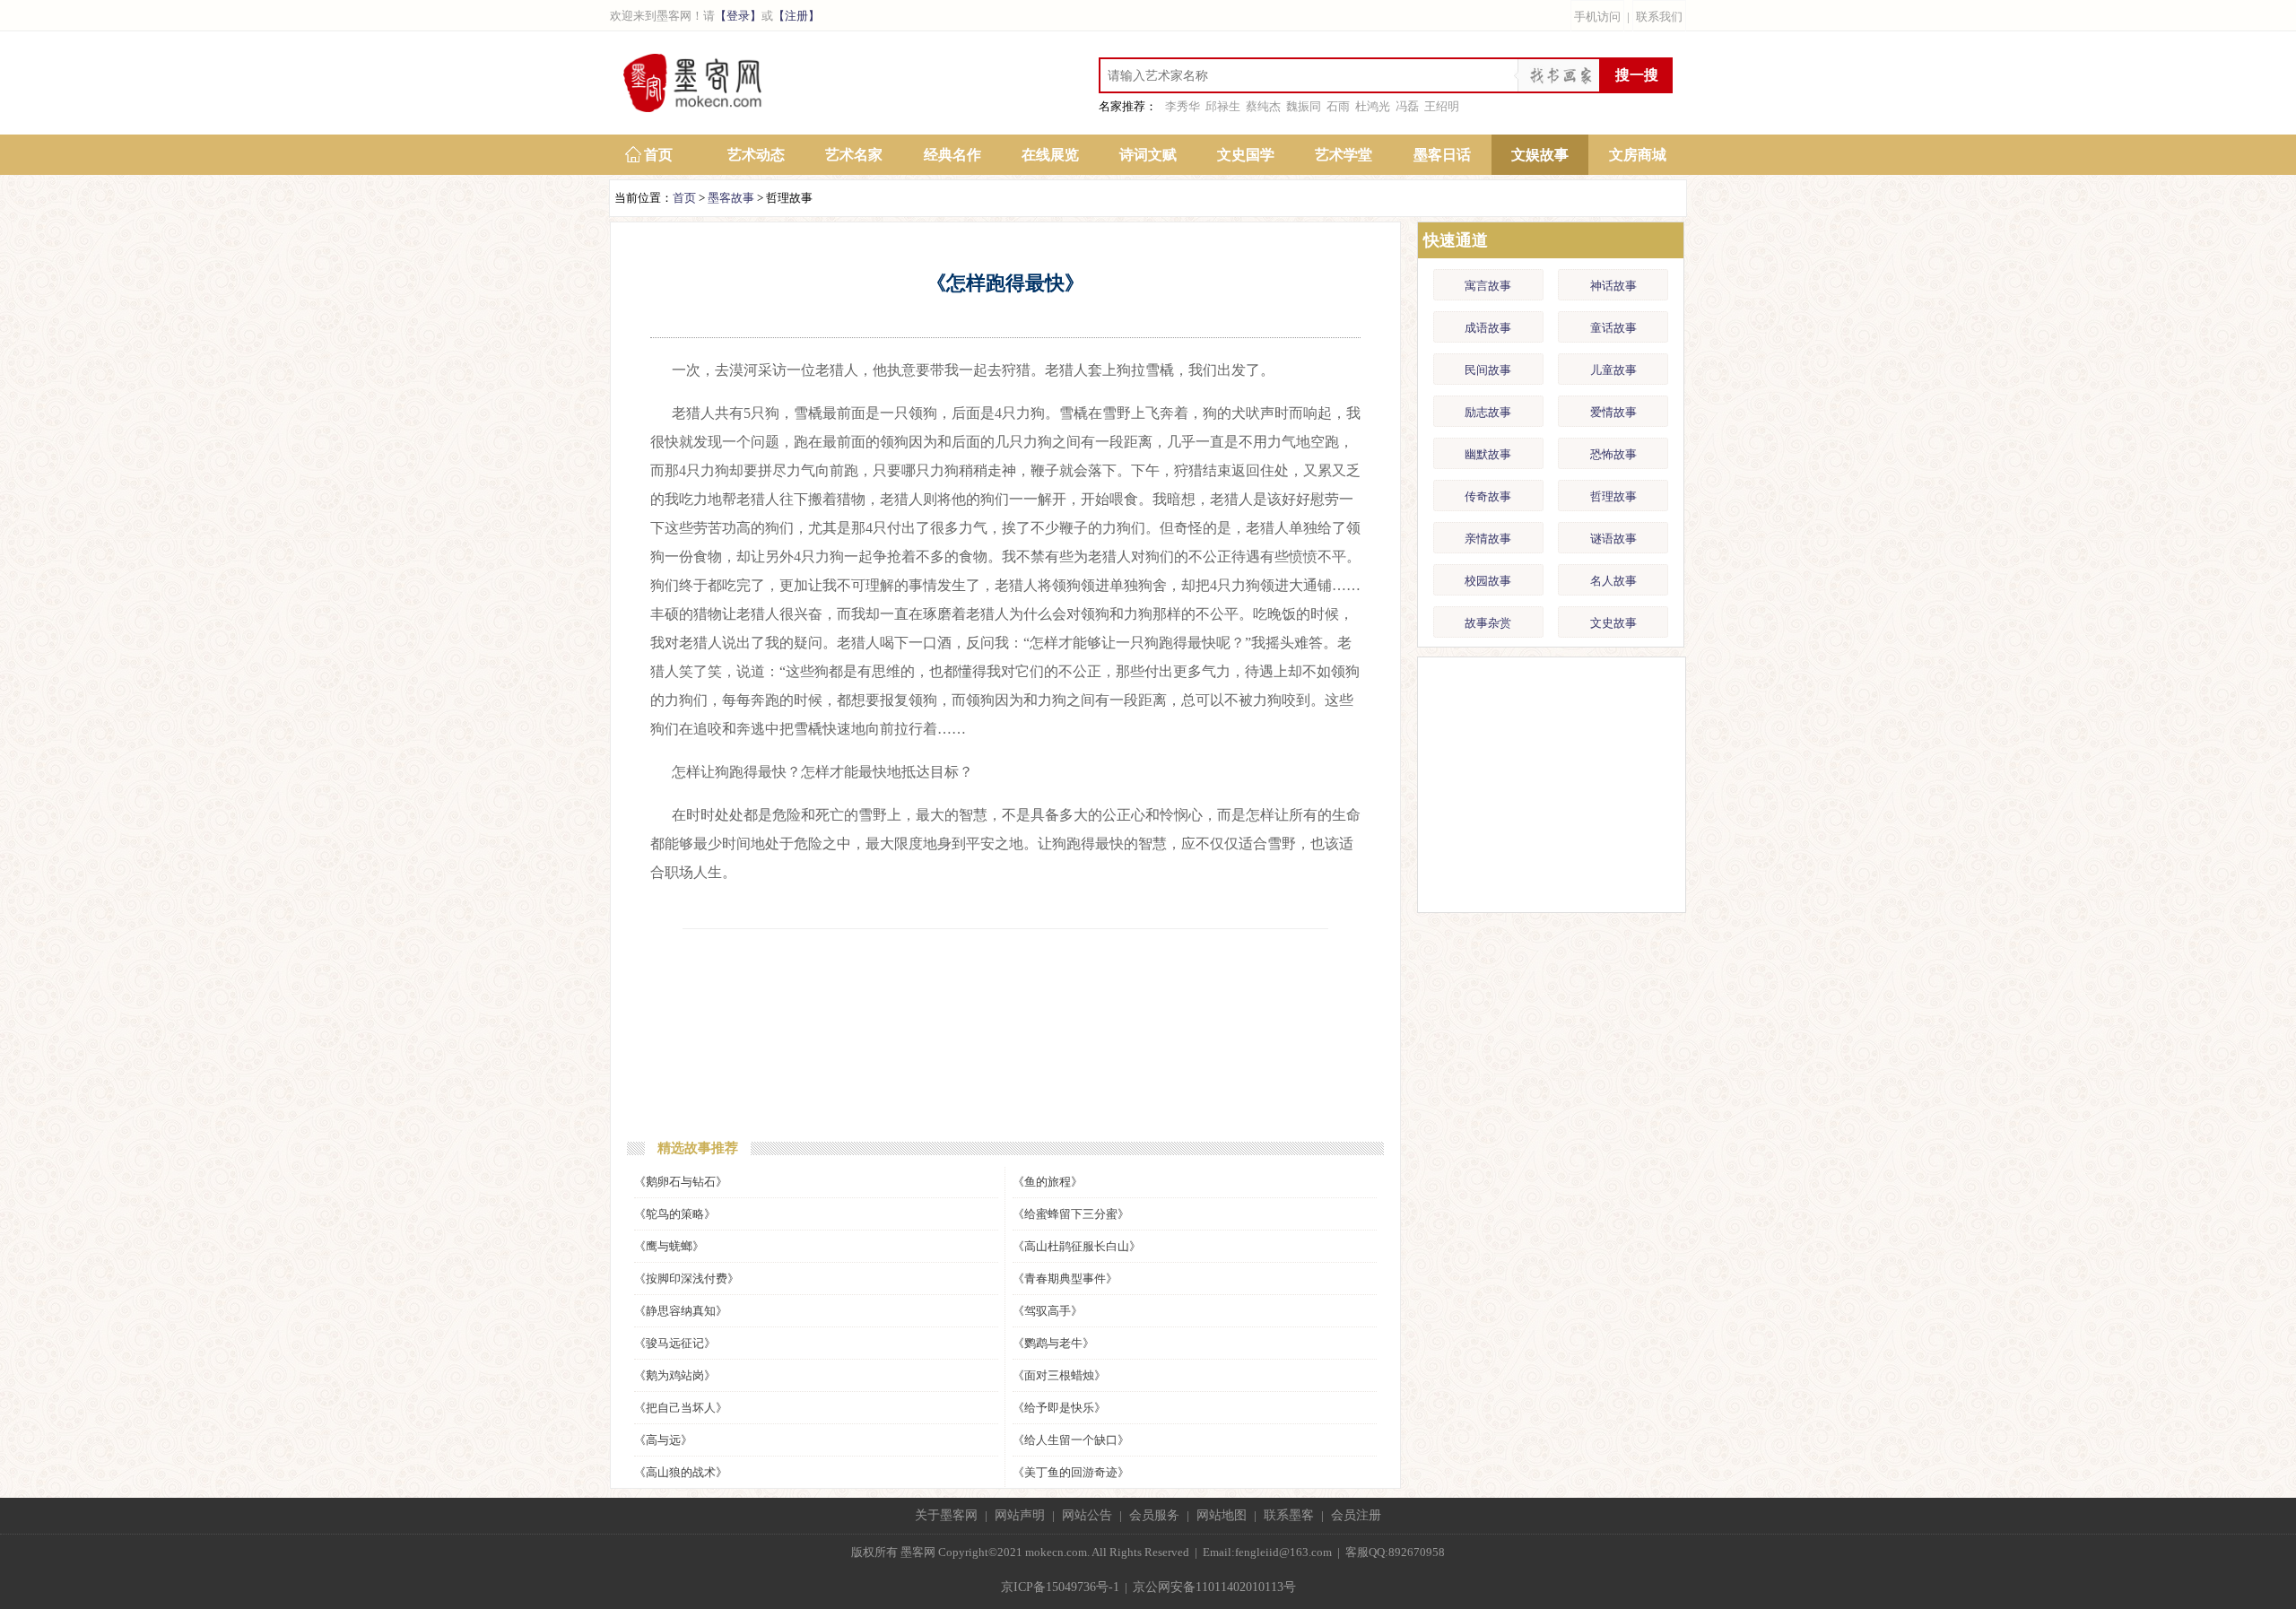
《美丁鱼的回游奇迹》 (1071, 1472)
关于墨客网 (946, 1515)
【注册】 (796, 16)
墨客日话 (1442, 155)
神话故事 (1613, 286)
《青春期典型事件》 (1065, 1279)
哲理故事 (1613, 496)
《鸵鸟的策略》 (675, 1214)
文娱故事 (1540, 155)
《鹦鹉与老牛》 (1053, 1343)
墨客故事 (731, 198)
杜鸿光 (1373, 106)
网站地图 (1222, 1515)
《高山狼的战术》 (681, 1472)
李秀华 (1183, 106)
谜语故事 (1613, 539)
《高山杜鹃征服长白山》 (1077, 1246)
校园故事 (1488, 581)
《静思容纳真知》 (681, 1311)
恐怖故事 (1613, 454)
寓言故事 (1488, 286)
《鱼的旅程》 (1048, 1182)
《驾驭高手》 (1048, 1311)
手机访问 (1597, 17)
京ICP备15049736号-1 (1060, 1587)
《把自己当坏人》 (681, 1408)
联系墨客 (1289, 1515)
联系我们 (1659, 17)
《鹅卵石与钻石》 (681, 1182)
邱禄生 (1223, 106)
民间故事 (1488, 370)
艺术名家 (854, 155)
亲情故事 (1488, 539)
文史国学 (1246, 155)
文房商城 (1638, 155)
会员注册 (1356, 1515)
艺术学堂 (1344, 155)
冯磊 (1407, 106)
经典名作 (952, 155)
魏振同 (1304, 106)
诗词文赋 (1148, 155)
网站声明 (1020, 1515)
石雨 (1338, 106)
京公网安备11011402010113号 (1214, 1587)
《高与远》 (663, 1440)
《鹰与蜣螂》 (669, 1246)
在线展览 (1050, 155)
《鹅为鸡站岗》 (675, 1375)
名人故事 (1613, 581)
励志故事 (1488, 412)
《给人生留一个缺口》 (1071, 1440)
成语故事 (1488, 328)
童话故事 (1613, 328)
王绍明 (1442, 106)
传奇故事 (1488, 496)
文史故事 (1613, 623)
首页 (658, 155)
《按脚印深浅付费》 (687, 1279)
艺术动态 (756, 155)
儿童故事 (1613, 370)
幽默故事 (1488, 454)
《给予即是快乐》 (1059, 1408)
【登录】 (738, 16)
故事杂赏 (1488, 623)
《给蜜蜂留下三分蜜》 (1071, 1214)
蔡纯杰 (1263, 106)
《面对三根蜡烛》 (1059, 1375)
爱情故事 (1613, 412)
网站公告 (1087, 1515)
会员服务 (1154, 1515)
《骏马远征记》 (675, 1343)
